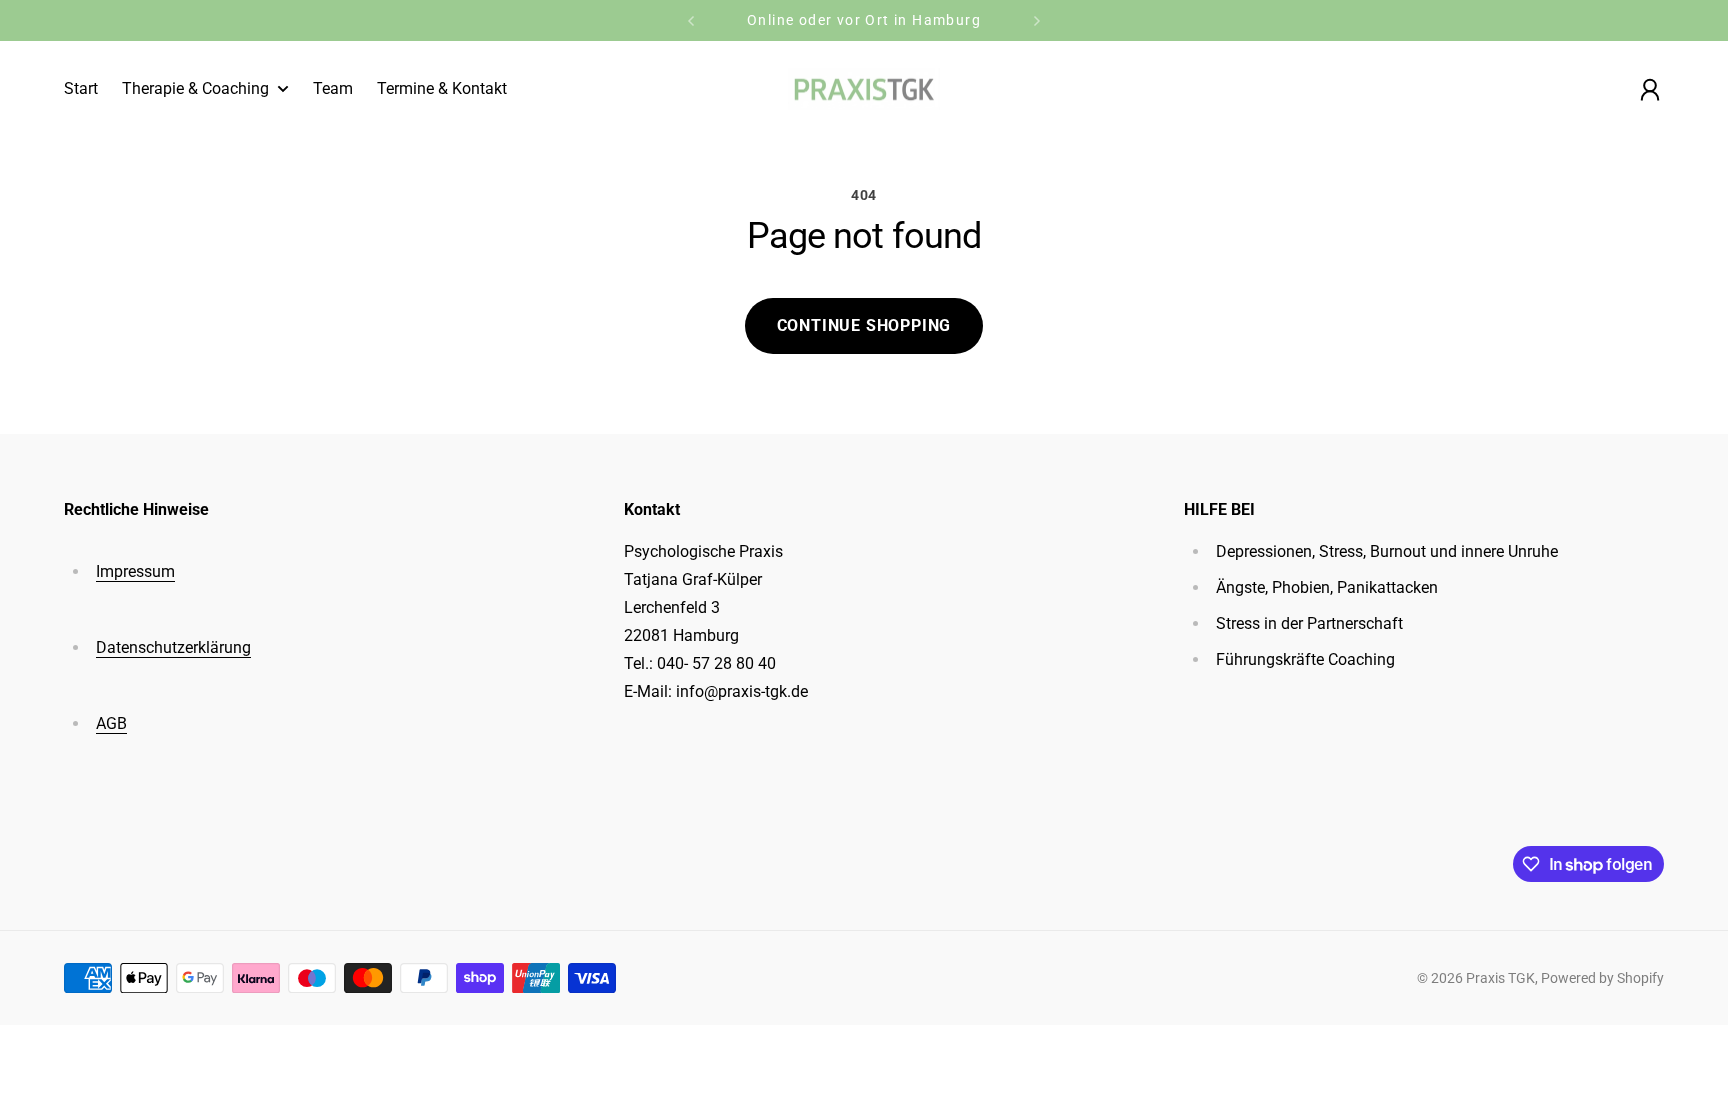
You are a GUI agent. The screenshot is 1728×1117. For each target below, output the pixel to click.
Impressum (135, 571)
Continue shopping (864, 325)
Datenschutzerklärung (173, 647)
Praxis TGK (1500, 978)
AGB (111, 723)
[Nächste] (1037, 20)
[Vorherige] (691, 20)
